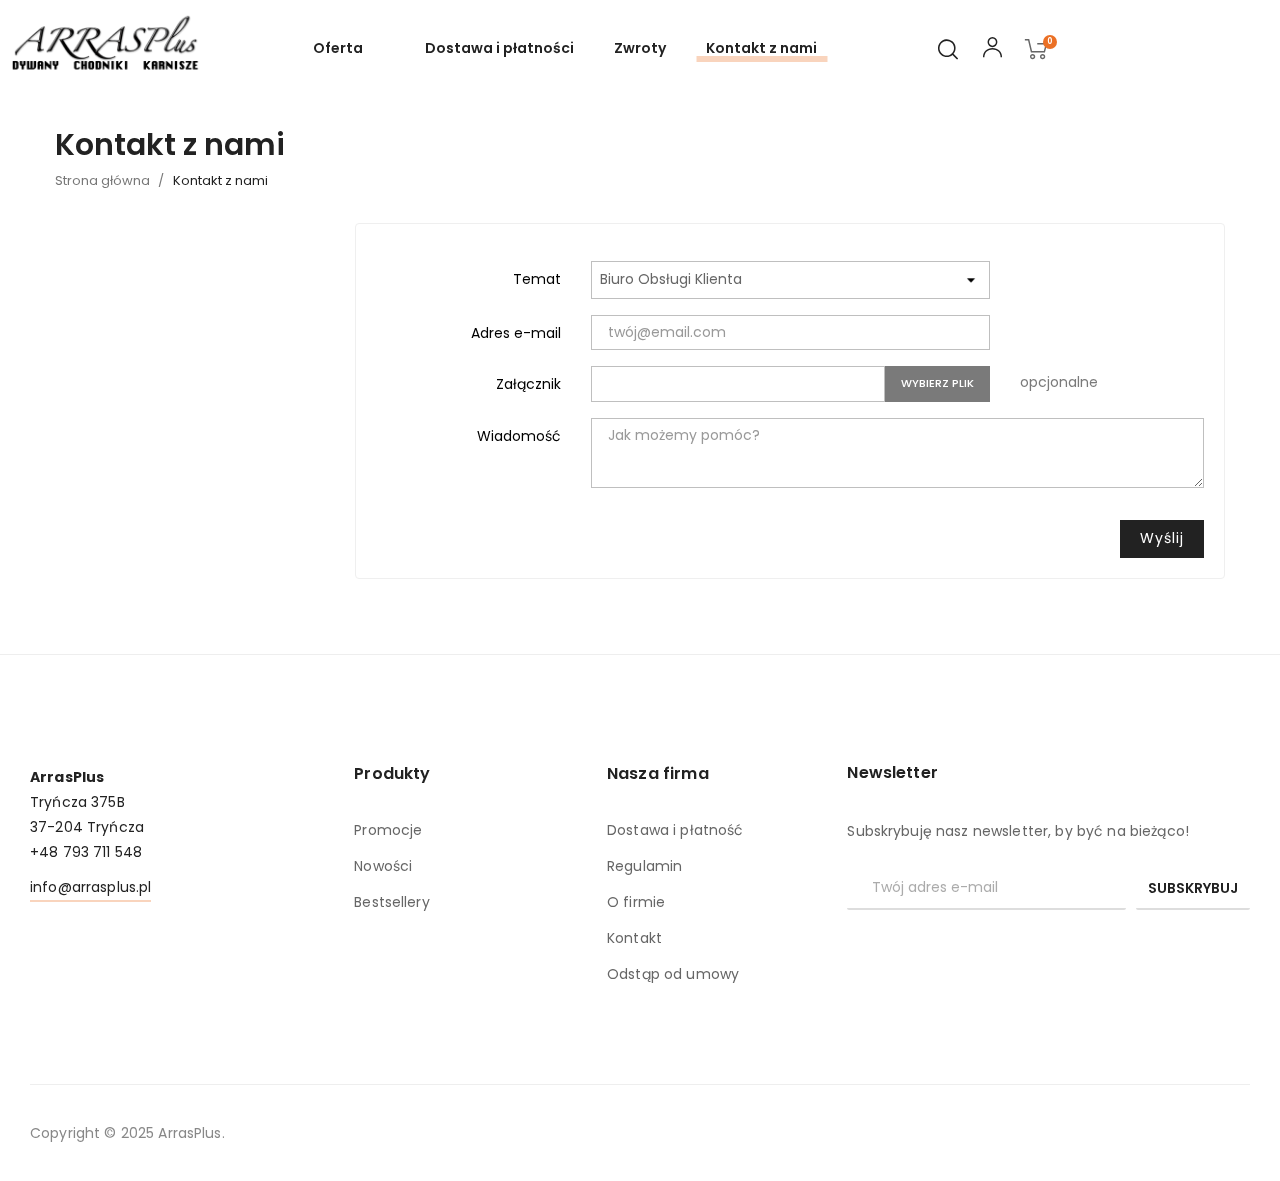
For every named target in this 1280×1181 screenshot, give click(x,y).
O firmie (636, 902)
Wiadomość (519, 436)
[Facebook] (855, 944)
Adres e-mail (516, 333)
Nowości (383, 866)
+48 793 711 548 (86, 852)
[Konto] (992, 51)
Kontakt (634, 938)
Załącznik (528, 384)
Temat (537, 279)
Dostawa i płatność (675, 830)
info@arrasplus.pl (90, 887)
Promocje (388, 830)
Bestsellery (392, 902)
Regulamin (644, 866)
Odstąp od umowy (673, 974)
